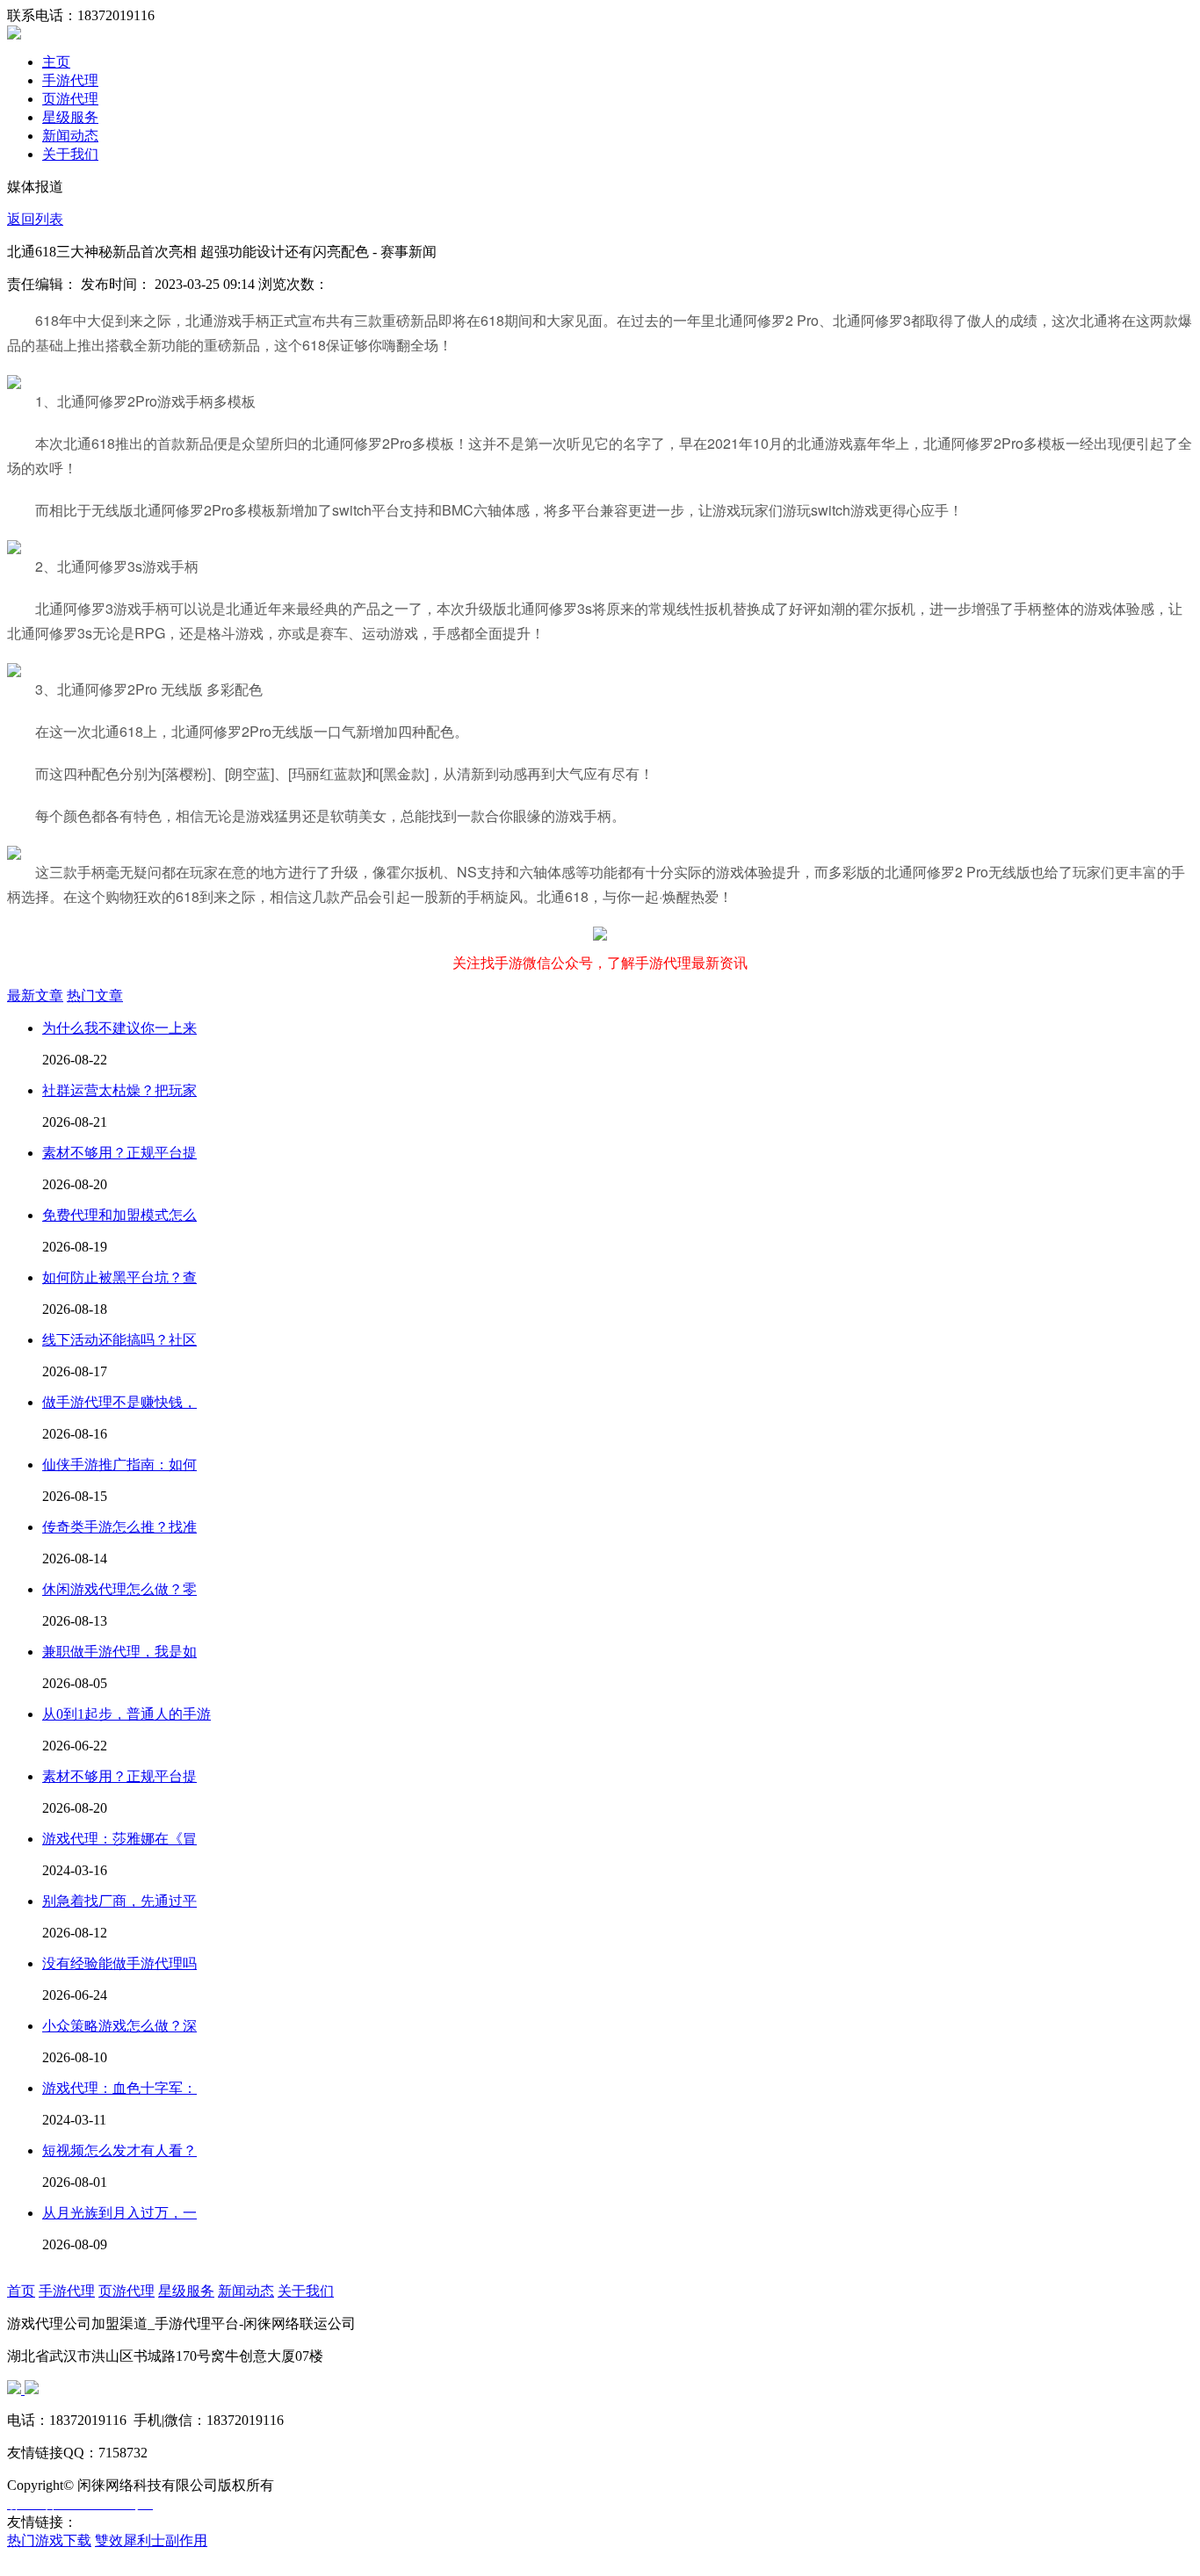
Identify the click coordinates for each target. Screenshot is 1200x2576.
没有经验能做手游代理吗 (119, 1963)
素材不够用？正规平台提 (119, 1153)
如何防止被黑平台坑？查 (119, 1277)
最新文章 (35, 996)
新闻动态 (70, 136)
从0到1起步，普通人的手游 (127, 1714)
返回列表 (35, 219)
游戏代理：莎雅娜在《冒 (119, 1839)
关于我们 (70, 154)
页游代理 (70, 99)
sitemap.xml (100, 2559)
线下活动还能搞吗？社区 (119, 1340)
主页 (56, 62)
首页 (21, 2291)
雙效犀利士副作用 (151, 2540)
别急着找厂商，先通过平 (119, 1901)
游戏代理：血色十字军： (119, 2088)
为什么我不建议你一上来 (119, 1028)
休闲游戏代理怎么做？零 (119, 1589)
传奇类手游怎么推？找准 (119, 1527)
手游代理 (70, 80)
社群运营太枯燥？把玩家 (119, 1090)
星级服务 (70, 117)
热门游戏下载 (49, 2540)
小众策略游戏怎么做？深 (119, 2026)
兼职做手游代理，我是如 (119, 1652)
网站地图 (35, 2559)
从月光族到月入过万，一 (119, 2213)
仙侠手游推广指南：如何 (119, 1465)
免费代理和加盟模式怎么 (119, 1215)
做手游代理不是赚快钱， (119, 1402)
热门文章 (95, 996)
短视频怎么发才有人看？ (119, 2150)
